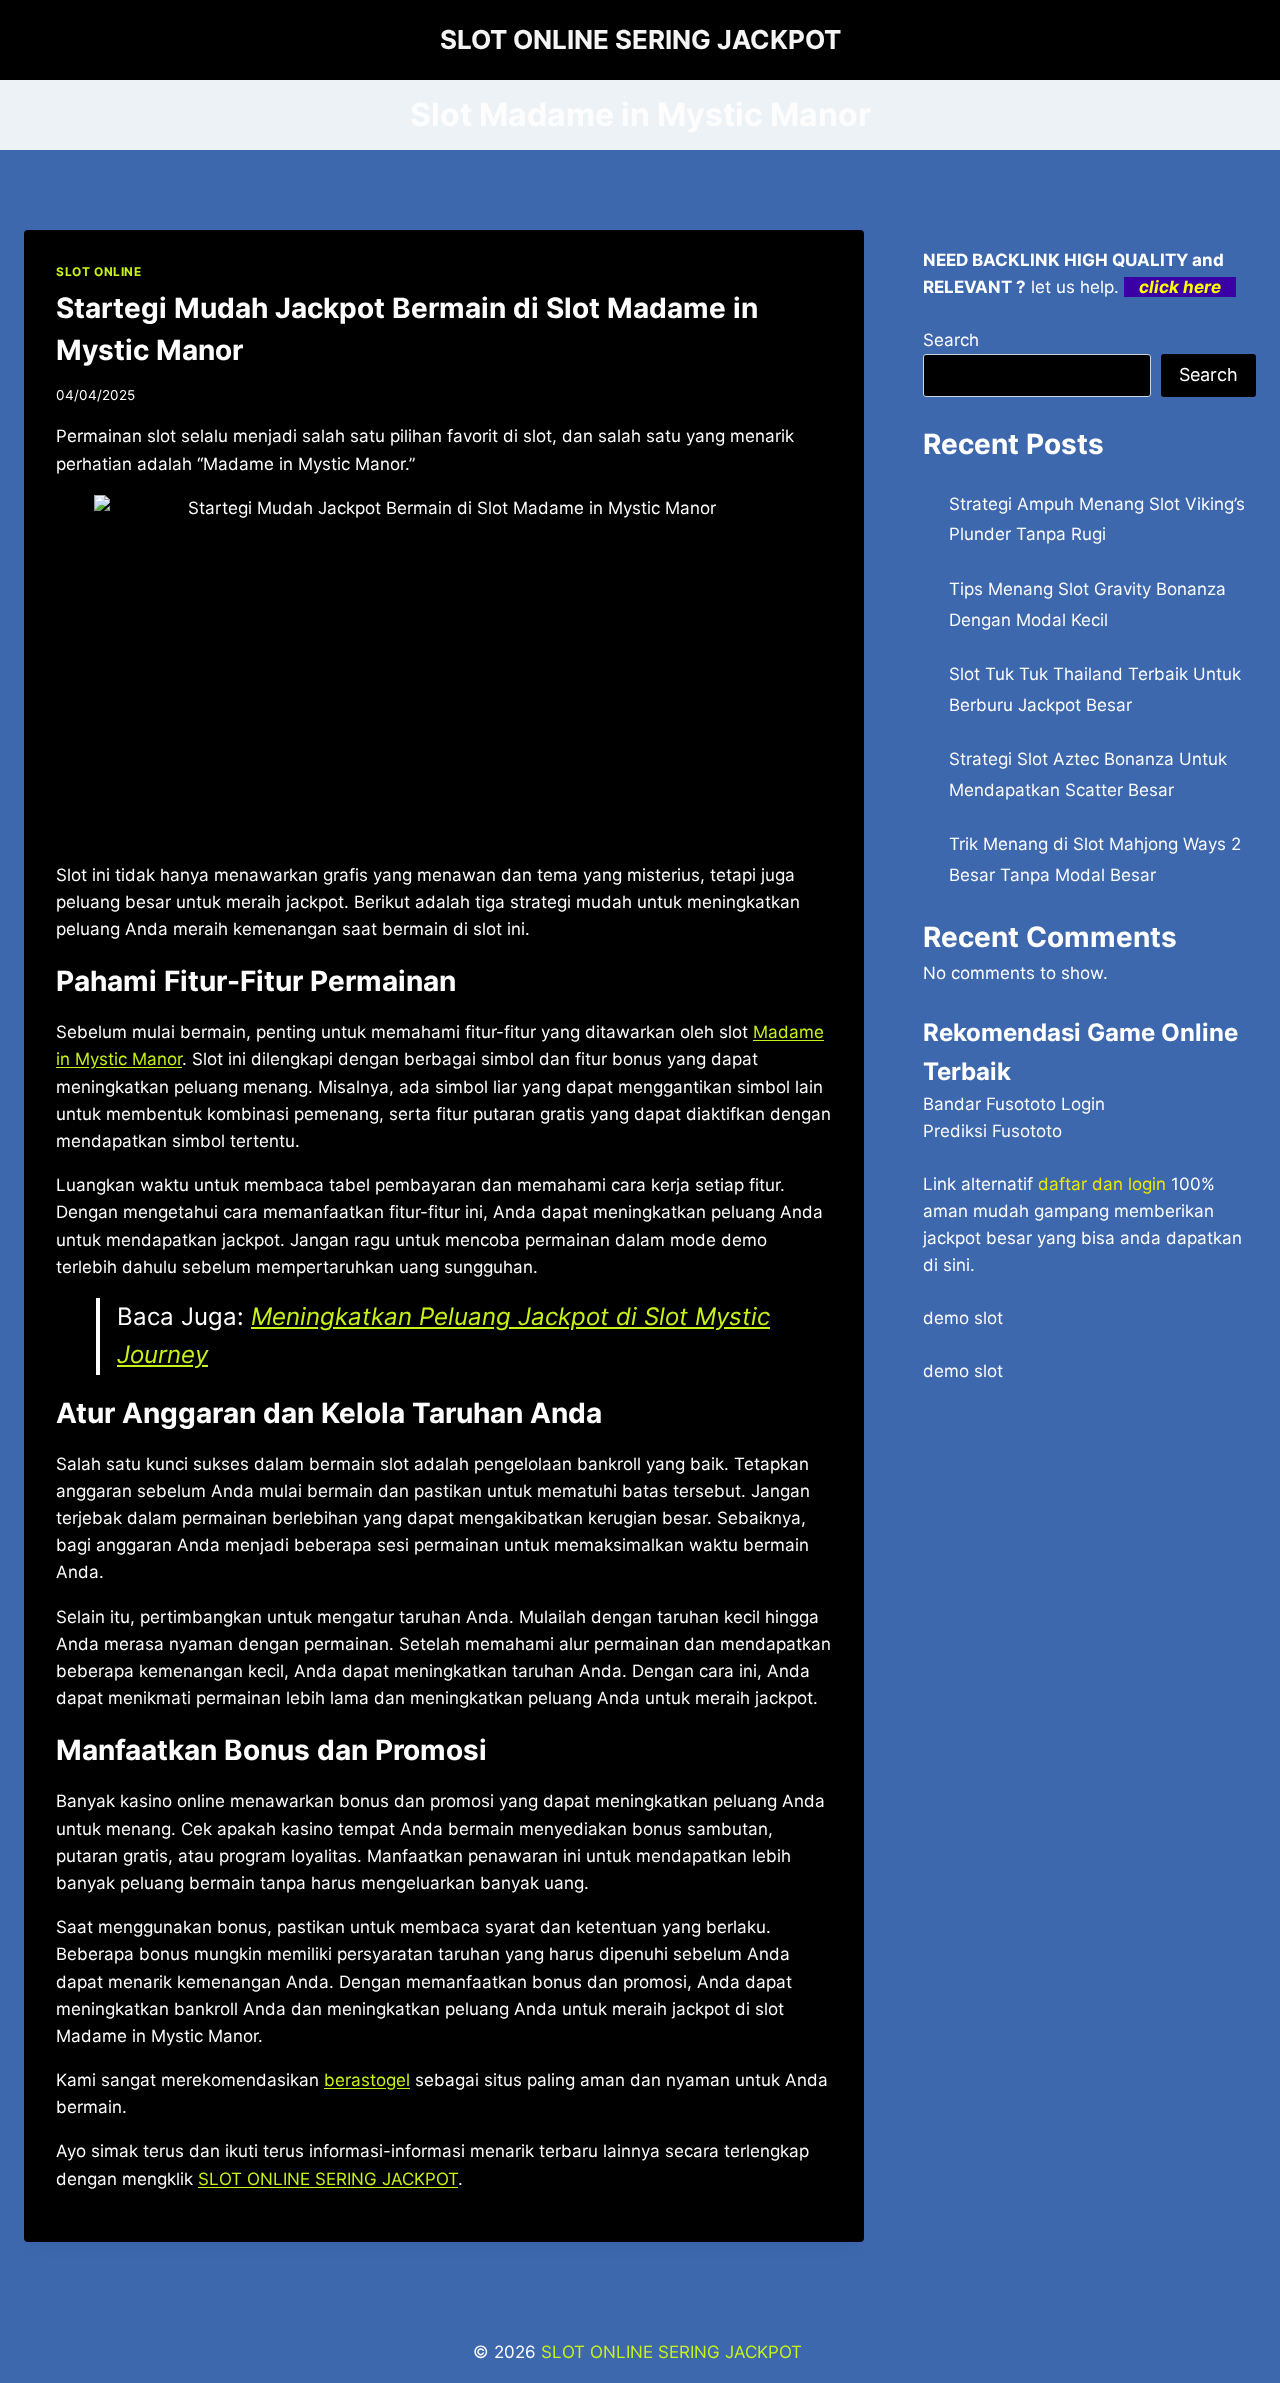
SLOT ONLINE (99, 271)
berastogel (367, 2080)
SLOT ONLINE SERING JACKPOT (328, 2179)
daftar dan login (1102, 1184)
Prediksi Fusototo (992, 1131)
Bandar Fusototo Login (1014, 1104)
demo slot (963, 1318)
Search (951, 340)
